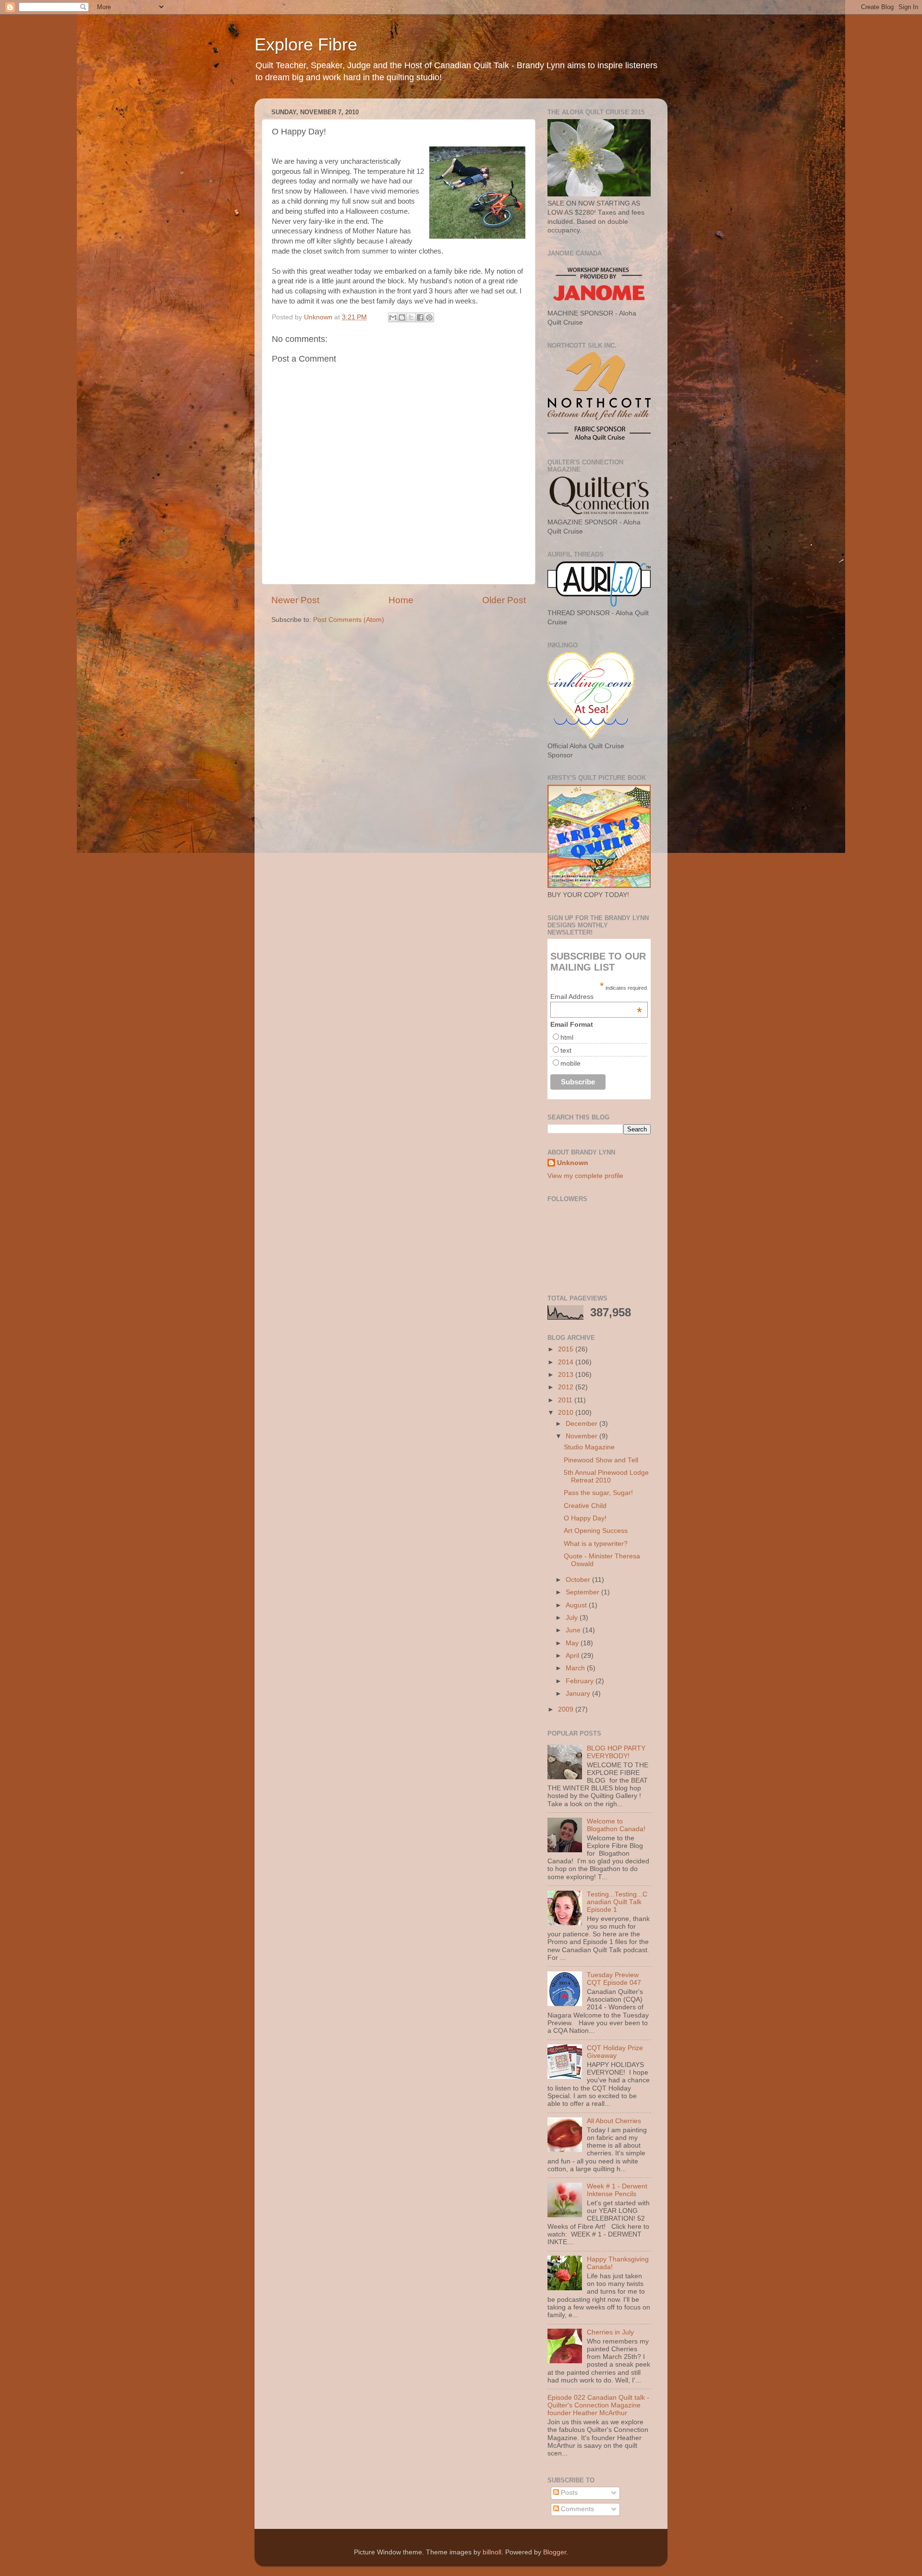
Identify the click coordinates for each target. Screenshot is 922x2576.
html (567, 1037)
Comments (576, 2509)
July (573, 1618)
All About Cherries (614, 2121)
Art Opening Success (596, 1531)
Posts (568, 2493)
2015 (567, 1349)
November (582, 1436)
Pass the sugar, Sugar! (598, 1493)
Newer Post (295, 600)
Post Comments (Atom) (349, 620)
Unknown (573, 1163)
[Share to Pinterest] (429, 317)
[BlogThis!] (402, 317)
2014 (567, 1362)
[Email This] (393, 317)
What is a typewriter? (596, 1544)
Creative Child (585, 1506)
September (583, 1592)
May (573, 1643)
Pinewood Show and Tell (601, 1460)
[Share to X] (411, 317)
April (573, 1656)
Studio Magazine (589, 1447)
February (581, 1681)
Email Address (596, 996)
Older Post (504, 600)
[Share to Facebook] (420, 317)
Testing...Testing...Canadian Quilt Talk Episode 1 (617, 1902)
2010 (567, 1413)
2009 (567, 1709)
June (574, 1630)
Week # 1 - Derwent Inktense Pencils (617, 2190)
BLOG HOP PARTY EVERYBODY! (616, 1752)
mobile (570, 1063)
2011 (566, 1400)
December (582, 1424)
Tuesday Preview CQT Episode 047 (614, 1979)
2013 (567, 1375)
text (566, 1050)
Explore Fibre (306, 44)
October (579, 1580)
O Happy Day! (585, 1518)
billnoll (492, 2552)
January (579, 1694)
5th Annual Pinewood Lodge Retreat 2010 (606, 1476)
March (576, 1668)
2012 (567, 1387)
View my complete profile (585, 1176)
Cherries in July (610, 2332)
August (577, 1605)
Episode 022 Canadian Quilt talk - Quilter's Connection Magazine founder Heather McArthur (598, 2405)
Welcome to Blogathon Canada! (616, 1825)
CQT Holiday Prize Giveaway (615, 2052)
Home (401, 600)
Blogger (555, 2552)
